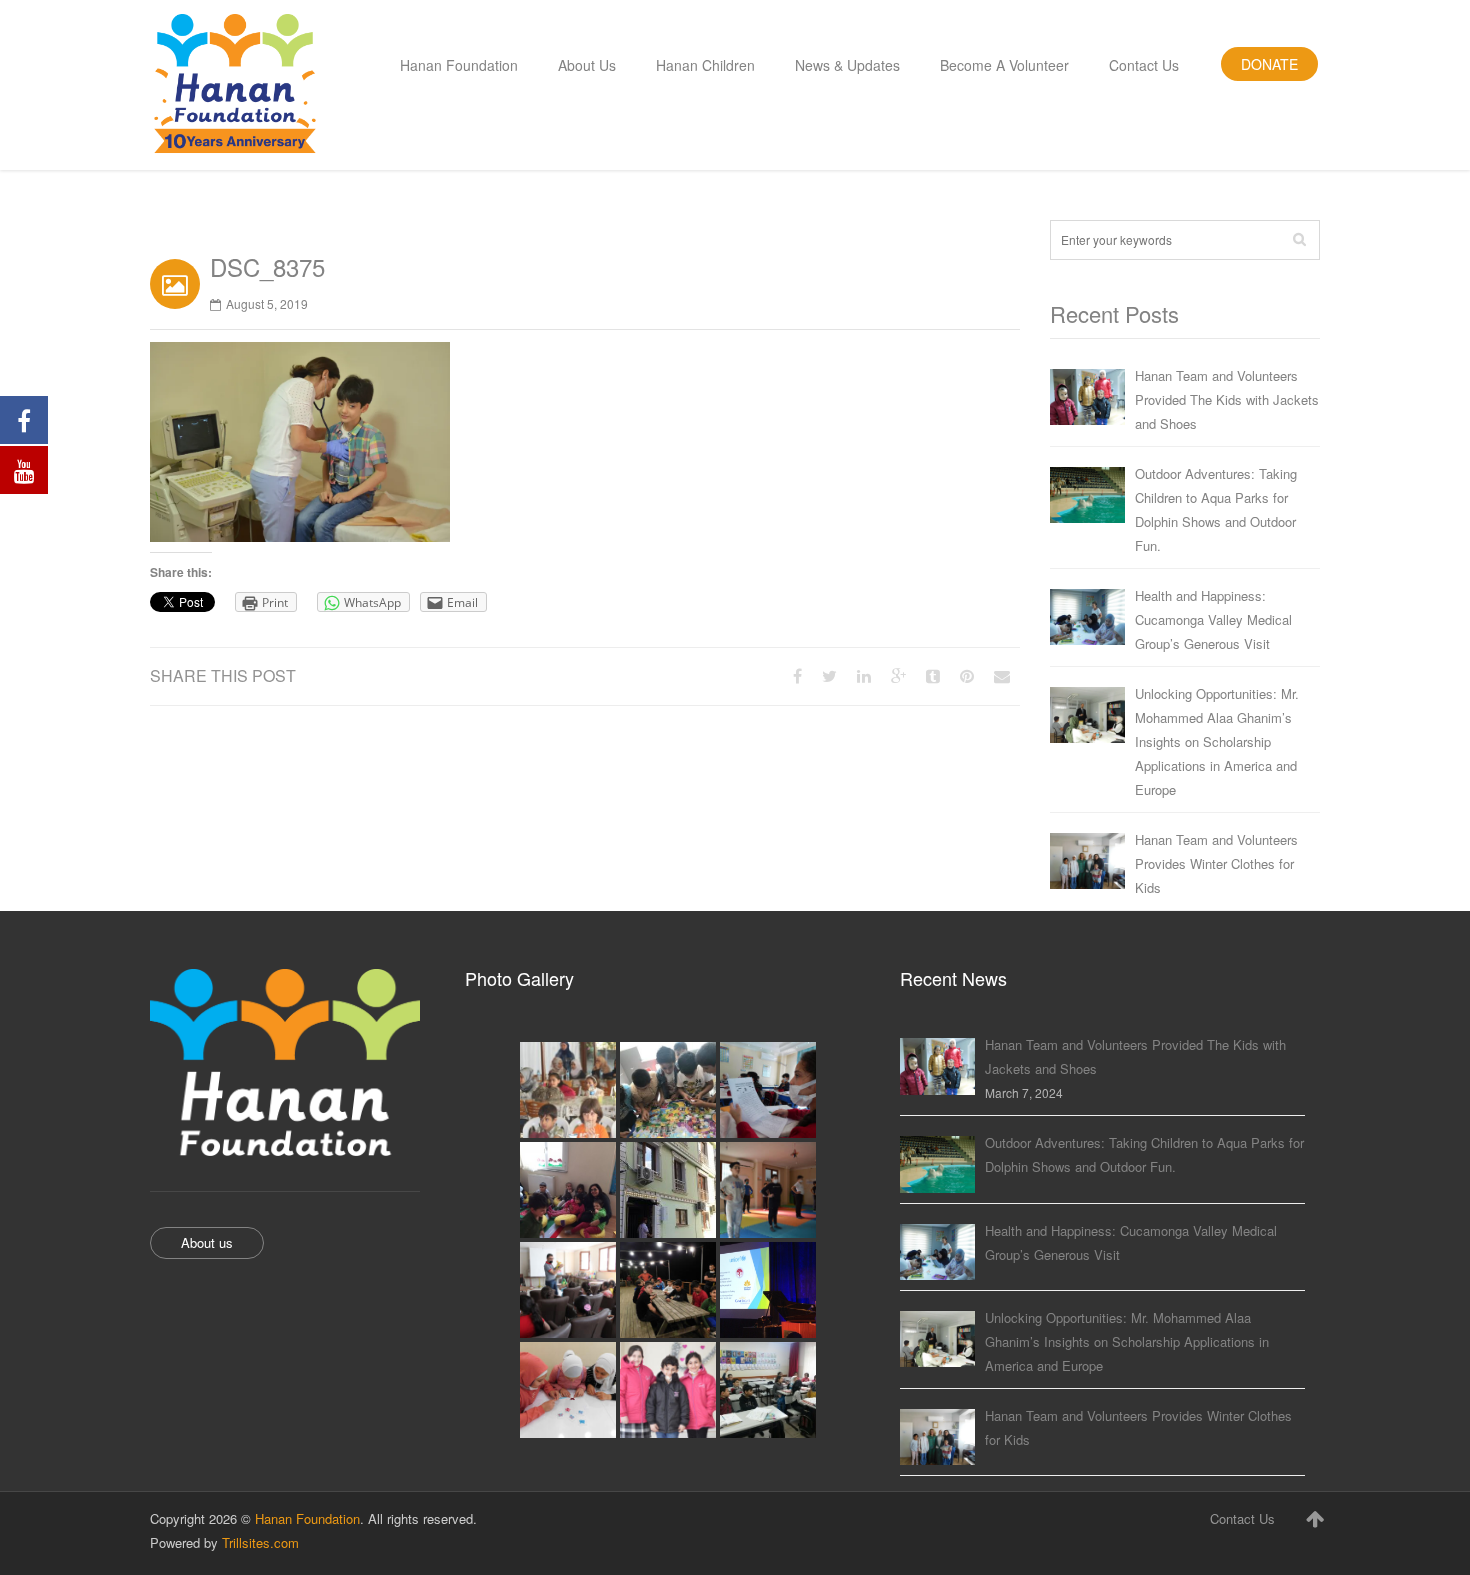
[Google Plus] (898, 675)
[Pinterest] (967, 675)
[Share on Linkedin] (864, 675)
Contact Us (1242, 1518)
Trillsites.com (260, 1542)
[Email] (1002, 675)
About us (207, 1242)
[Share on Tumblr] (933, 675)
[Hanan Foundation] (235, 85)
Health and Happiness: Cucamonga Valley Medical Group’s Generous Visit (1213, 619)
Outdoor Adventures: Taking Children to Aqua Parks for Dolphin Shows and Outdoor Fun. (1216, 509)
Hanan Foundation (307, 1518)
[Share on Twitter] (829, 675)
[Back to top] (1315, 1518)
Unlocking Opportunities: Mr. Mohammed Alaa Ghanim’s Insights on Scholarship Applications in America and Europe (1217, 741)
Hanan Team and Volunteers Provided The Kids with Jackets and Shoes (1227, 399)
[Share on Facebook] (797, 675)
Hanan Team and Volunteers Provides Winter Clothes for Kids (1216, 863)
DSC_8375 (267, 266)
